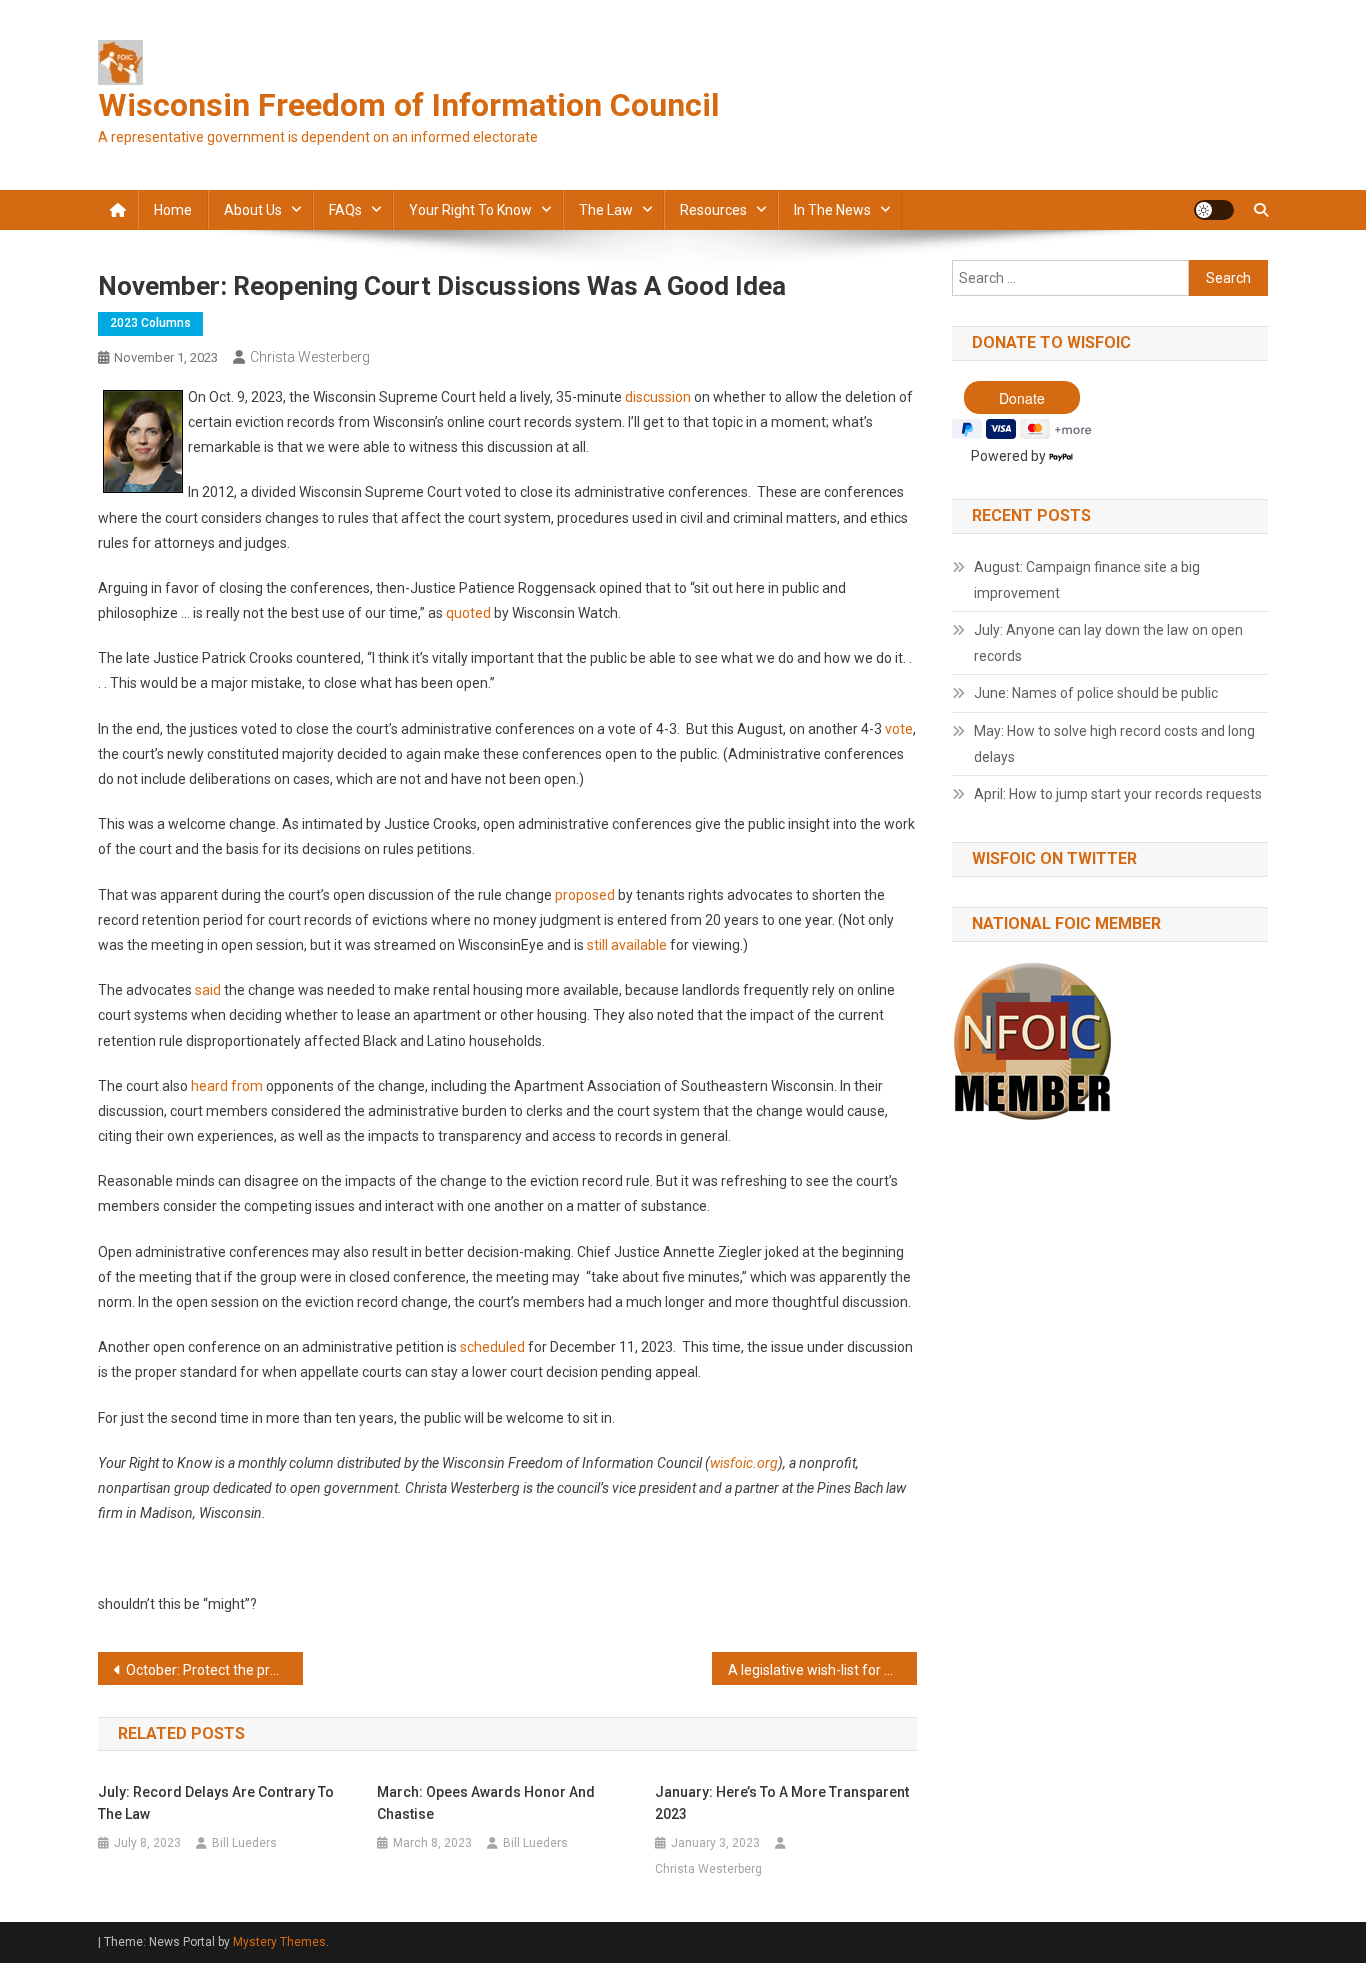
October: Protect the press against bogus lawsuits (214, 1670)
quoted (468, 613)
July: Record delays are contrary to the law (216, 1803)
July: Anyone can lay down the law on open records (1108, 643)
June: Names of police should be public (1096, 693)
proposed (585, 895)
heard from (227, 1086)
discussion (658, 397)
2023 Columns (150, 323)
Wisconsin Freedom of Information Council (408, 105)
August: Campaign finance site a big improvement (1087, 580)
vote (899, 729)
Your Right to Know (470, 210)
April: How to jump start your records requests (1118, 794)
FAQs (345, 210)
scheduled (492, 1347)
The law (606, 210)
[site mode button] (1214, 210)
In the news (832, 210)
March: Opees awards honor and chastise (486, 1803)
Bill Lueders (244, 1843)
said (208, 990)
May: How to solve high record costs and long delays (1114, 744)
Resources (713, 210)
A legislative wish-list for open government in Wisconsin (822, 1670)
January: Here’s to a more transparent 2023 (782, 1803)
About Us (253, 210)
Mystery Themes (279, 1942)
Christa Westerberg (310, 357)
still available (627, 945)
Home (173, 210)
